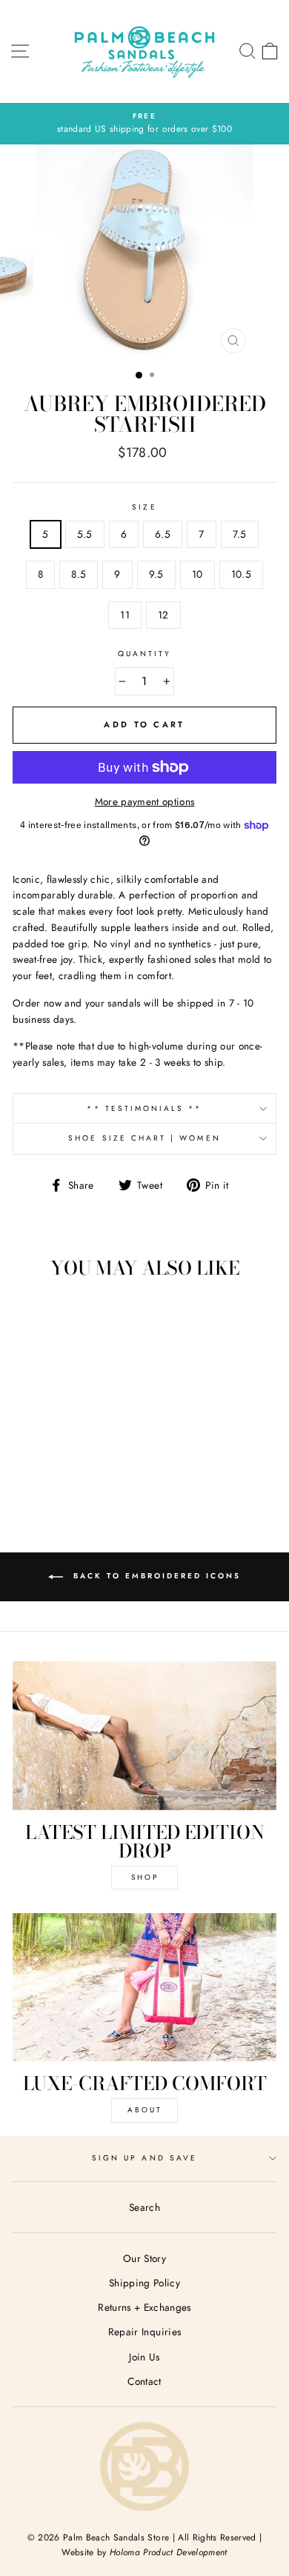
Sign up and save (144, 2158)
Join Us (144, 2357)
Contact (144, 2381)
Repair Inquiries (144, 2332)
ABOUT (145, 2110)
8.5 (79, 574)
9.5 (156, 574)
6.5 (163, 534)
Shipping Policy (144, 2283)
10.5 (241, 574)
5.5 (85, 534)
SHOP (145, 1877)
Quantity (144, 654)
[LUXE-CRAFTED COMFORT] (144, 1987)
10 (197, 574)
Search (144, 2207)
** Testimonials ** (144, 1108)
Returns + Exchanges (144, 2307)
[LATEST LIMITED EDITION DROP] (144, 1735)
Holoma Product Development (169, 2552)
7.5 (240, 534)
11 (125, 615)
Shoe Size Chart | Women (144, 1138)
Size (144, 507)
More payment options (145, 801)
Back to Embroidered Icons (155, 1576)
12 (163, 615)
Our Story (144, 2258)
